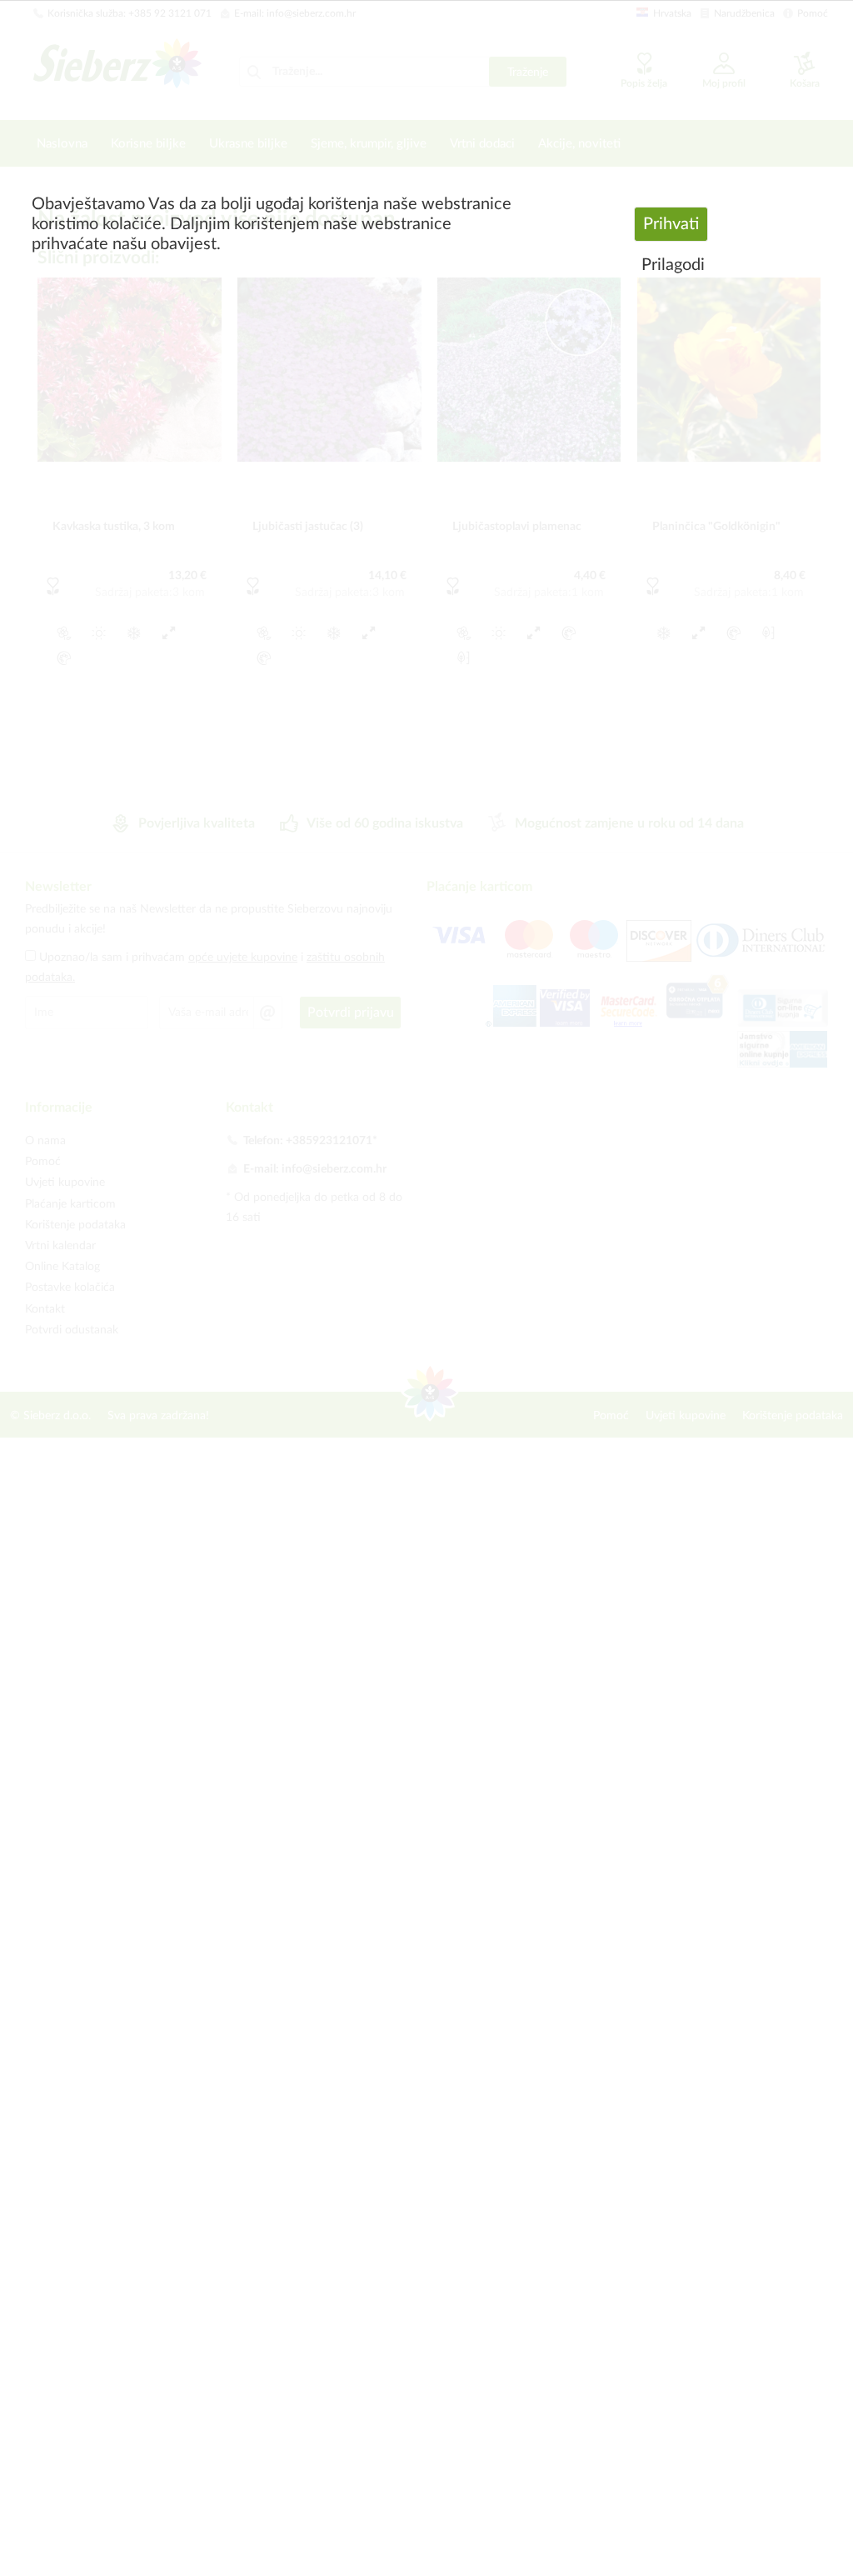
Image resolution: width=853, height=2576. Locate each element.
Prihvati (671, 224)
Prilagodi (673, 265)
